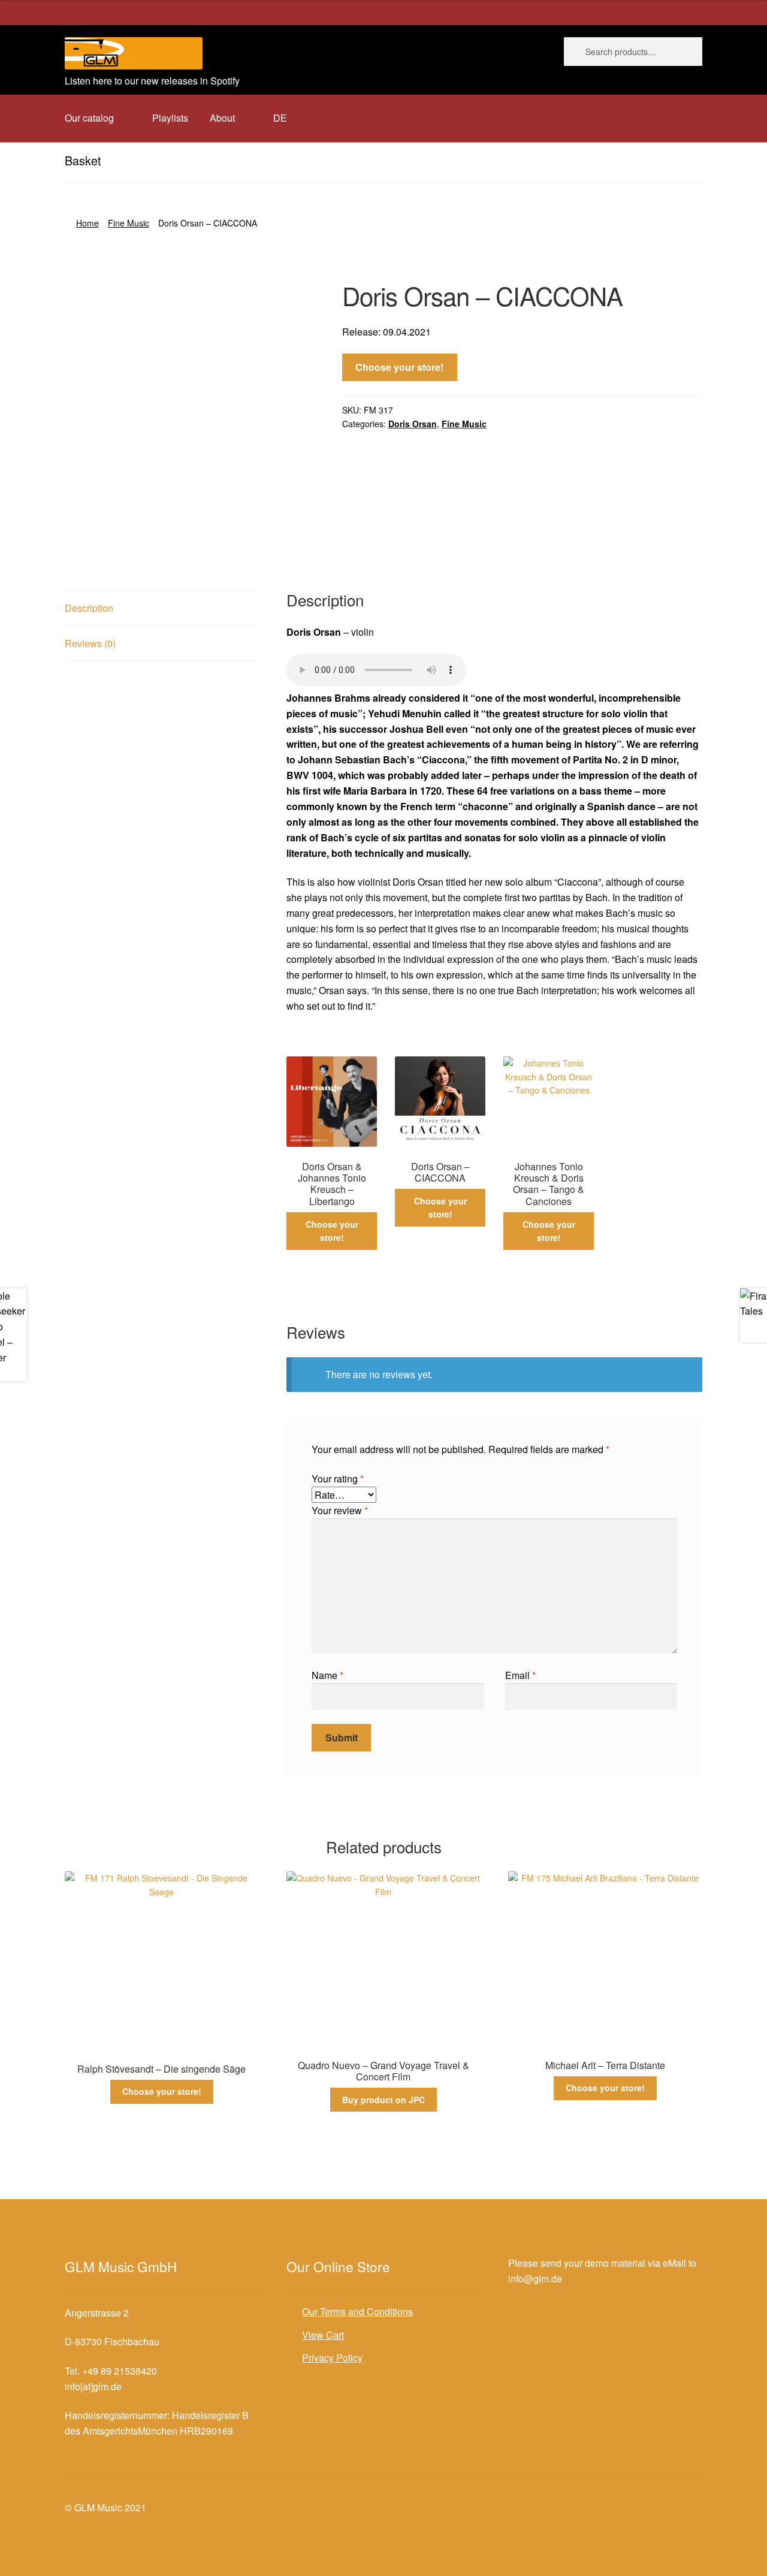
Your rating (338, 1479)
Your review (340, 1510)
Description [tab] (89, 608)
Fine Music (129, 223)
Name (327, 1675)
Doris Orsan (413, 424)
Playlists (170, 118)
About (222, 118)
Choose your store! (399, 367)
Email (520, 1675)
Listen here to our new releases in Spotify (152, 81)
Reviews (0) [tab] (90, 643)
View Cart (323, 2335)
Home (87, 223)
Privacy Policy (332, 2358)
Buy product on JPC (383, 2100)
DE (280, 118)
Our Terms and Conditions (357, 2311)
